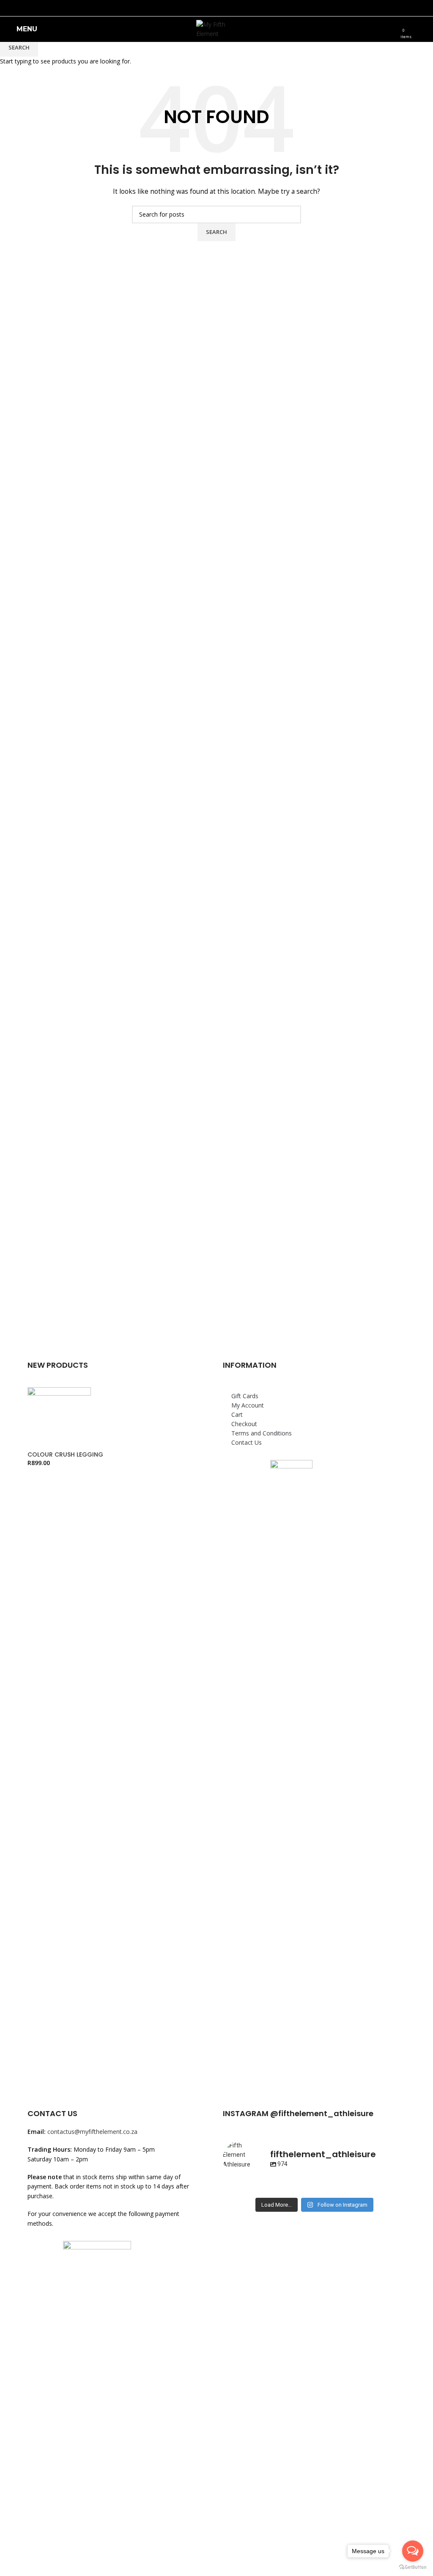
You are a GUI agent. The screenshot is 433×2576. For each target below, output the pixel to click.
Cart (237, 1414)
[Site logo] (217, 29)
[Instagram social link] (222, 8)
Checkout (244, 1424)
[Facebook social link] (211, 8)
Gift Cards (245, 1396)
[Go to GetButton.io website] (413, 2567)
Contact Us (247, 1442)
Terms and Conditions (262, 1433)
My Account (248, 1405)
